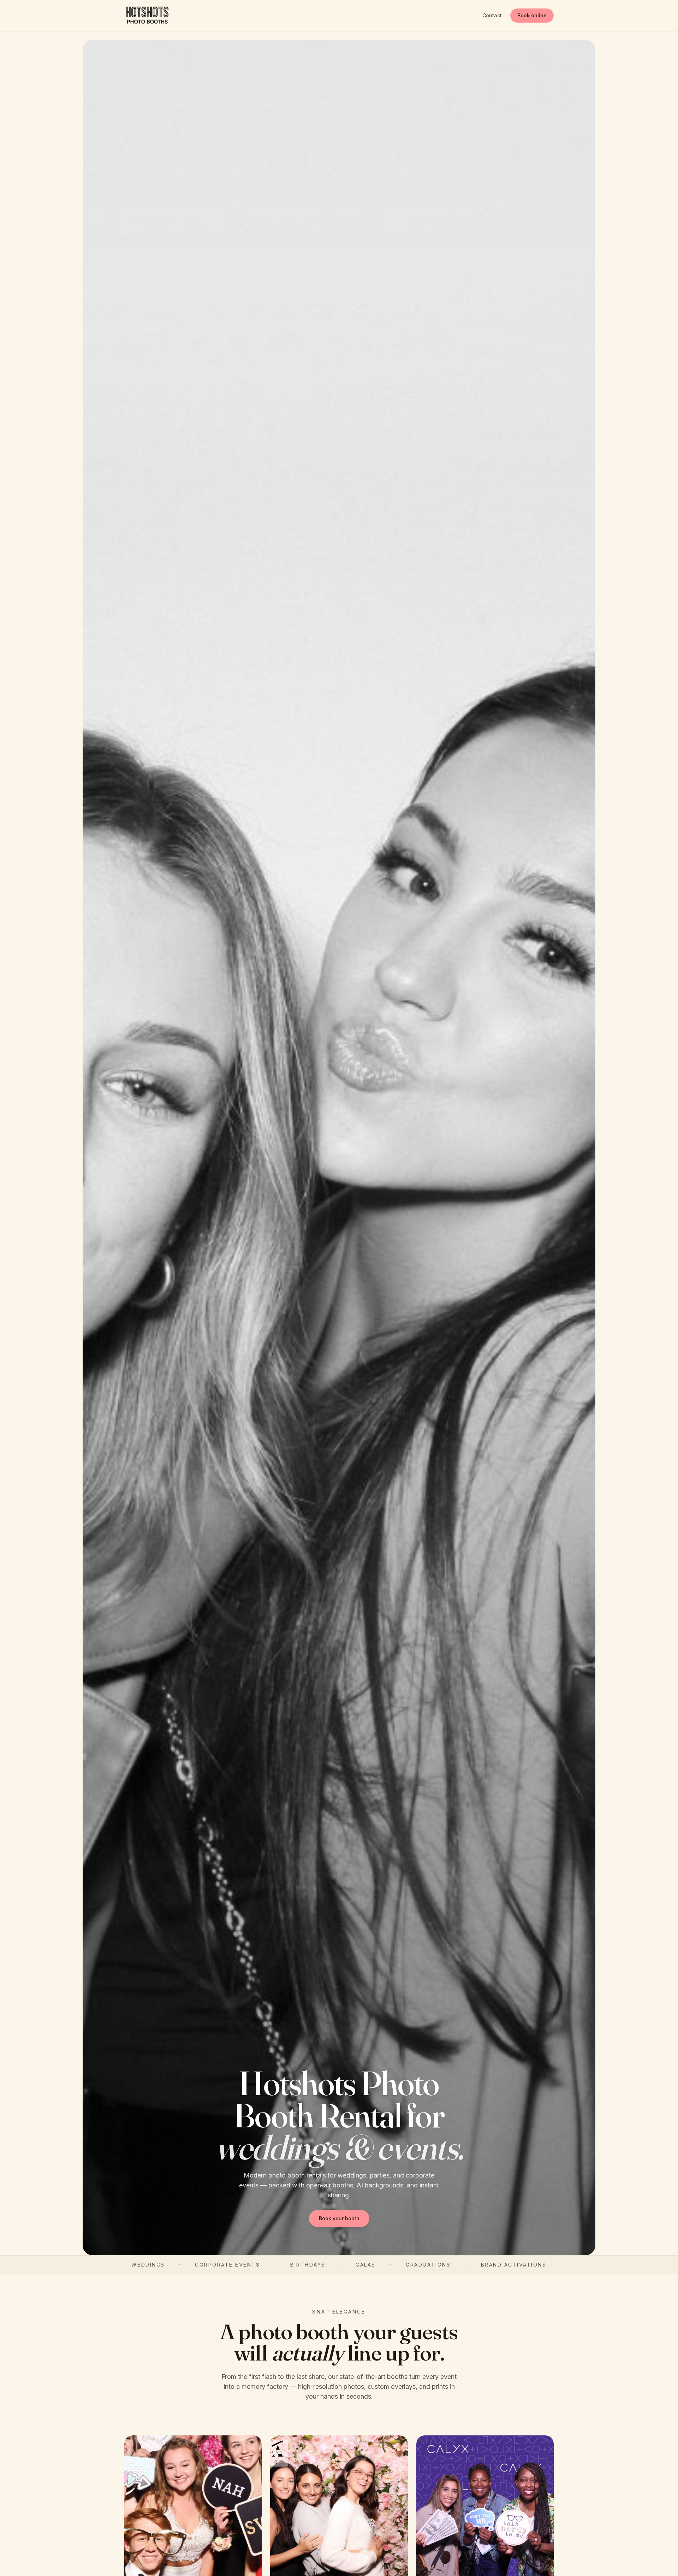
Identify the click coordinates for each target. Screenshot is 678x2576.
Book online (532, 15)
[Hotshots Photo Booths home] (147, 16)
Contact (492, 15)
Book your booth (339, 2218)
